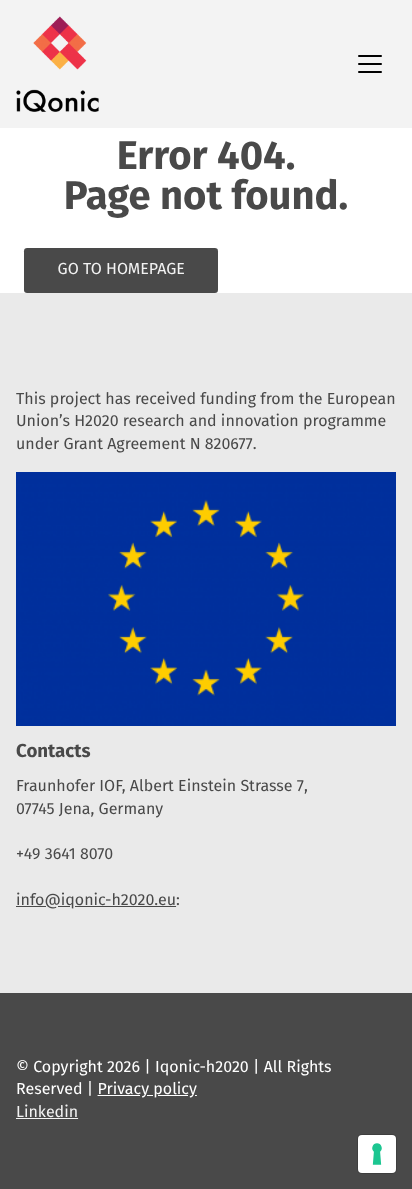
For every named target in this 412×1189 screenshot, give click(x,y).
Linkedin (47, 1112)
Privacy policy (147, 1089)
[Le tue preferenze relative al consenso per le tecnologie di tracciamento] (377, 1154)
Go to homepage (121, 269)
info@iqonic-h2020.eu (96, 900)
